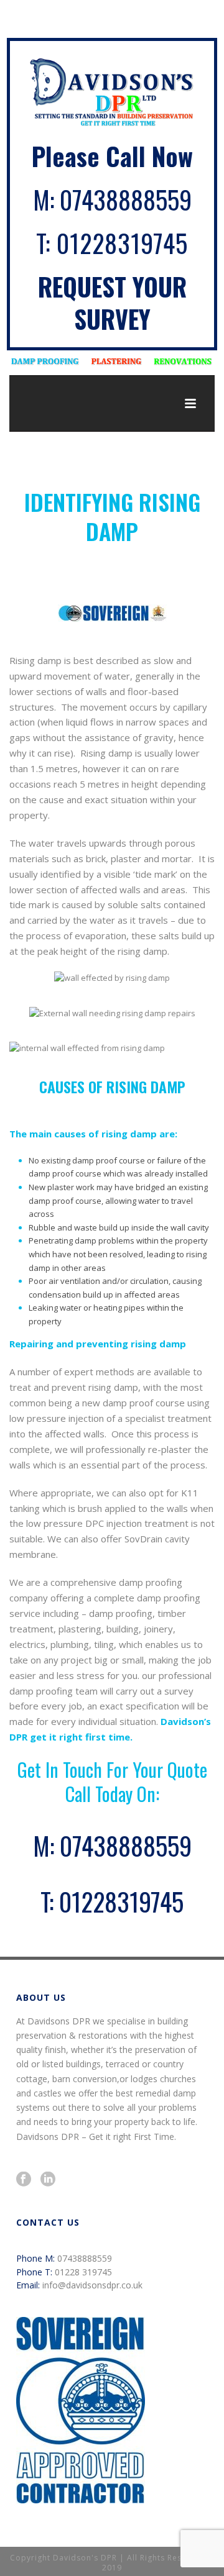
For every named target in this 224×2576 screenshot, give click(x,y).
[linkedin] (48, 2180)
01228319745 (122, 243)
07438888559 (126, 199)
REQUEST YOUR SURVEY (112, 303)
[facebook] (24, 2180)
